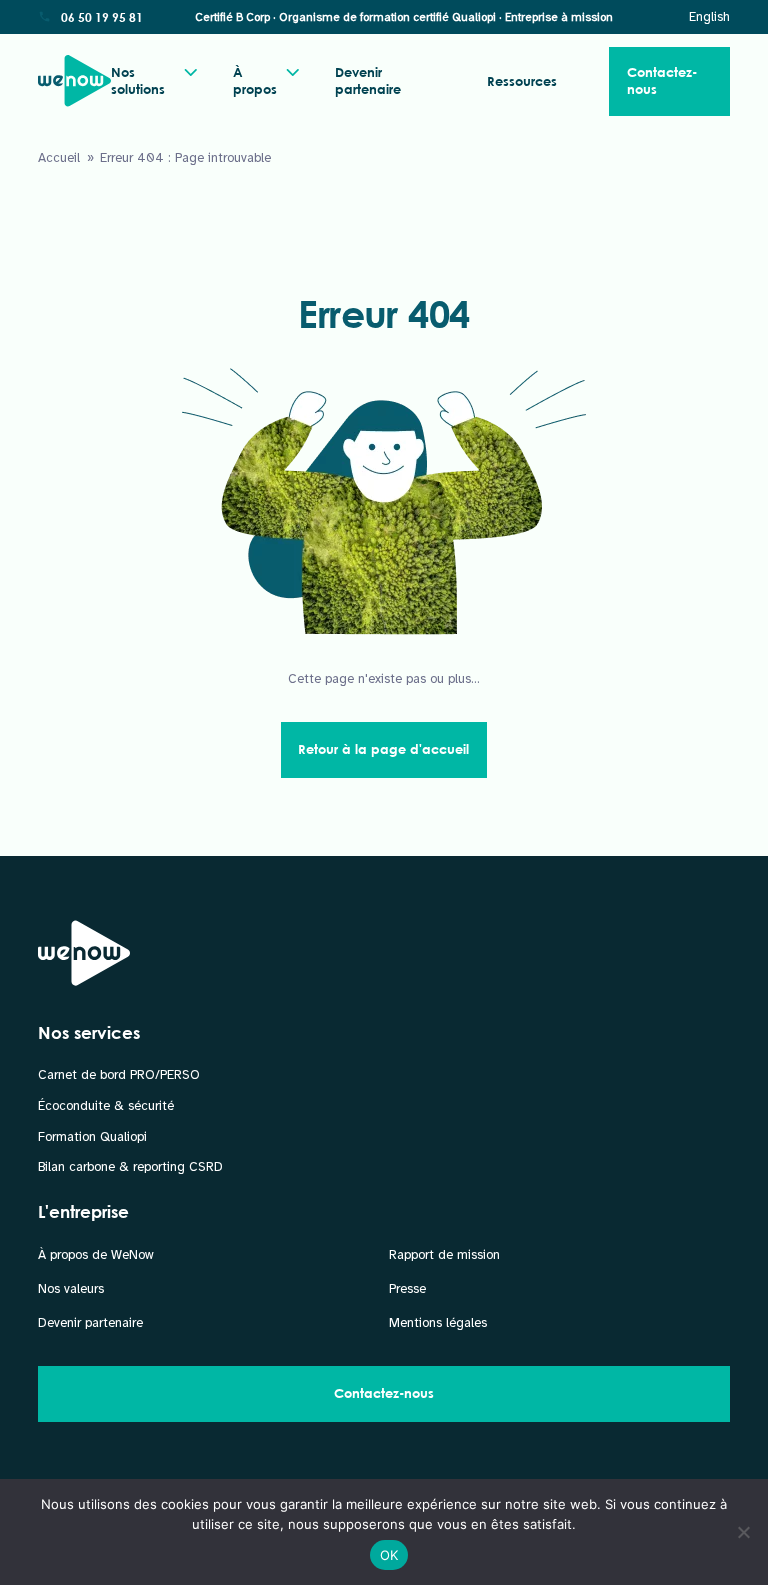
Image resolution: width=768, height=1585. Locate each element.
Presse (407, 1289)
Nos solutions (138, 80)
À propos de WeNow (96, 1255)
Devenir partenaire (368, 80)
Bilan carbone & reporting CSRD (130, 1167)
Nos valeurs (71, 1289)
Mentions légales (438, 1323)
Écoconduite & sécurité (106, 1106)
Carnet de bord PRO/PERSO (119, 1075)
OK (389, 1555)
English (709, 17)
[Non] (743, 1532)
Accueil (59, 158)
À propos (255, 80)
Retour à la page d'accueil (383, 749)
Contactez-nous (662, 80)
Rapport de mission (444, 1255)
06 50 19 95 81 (102, 17)
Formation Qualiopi (92, 1137)
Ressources (522, 81)
